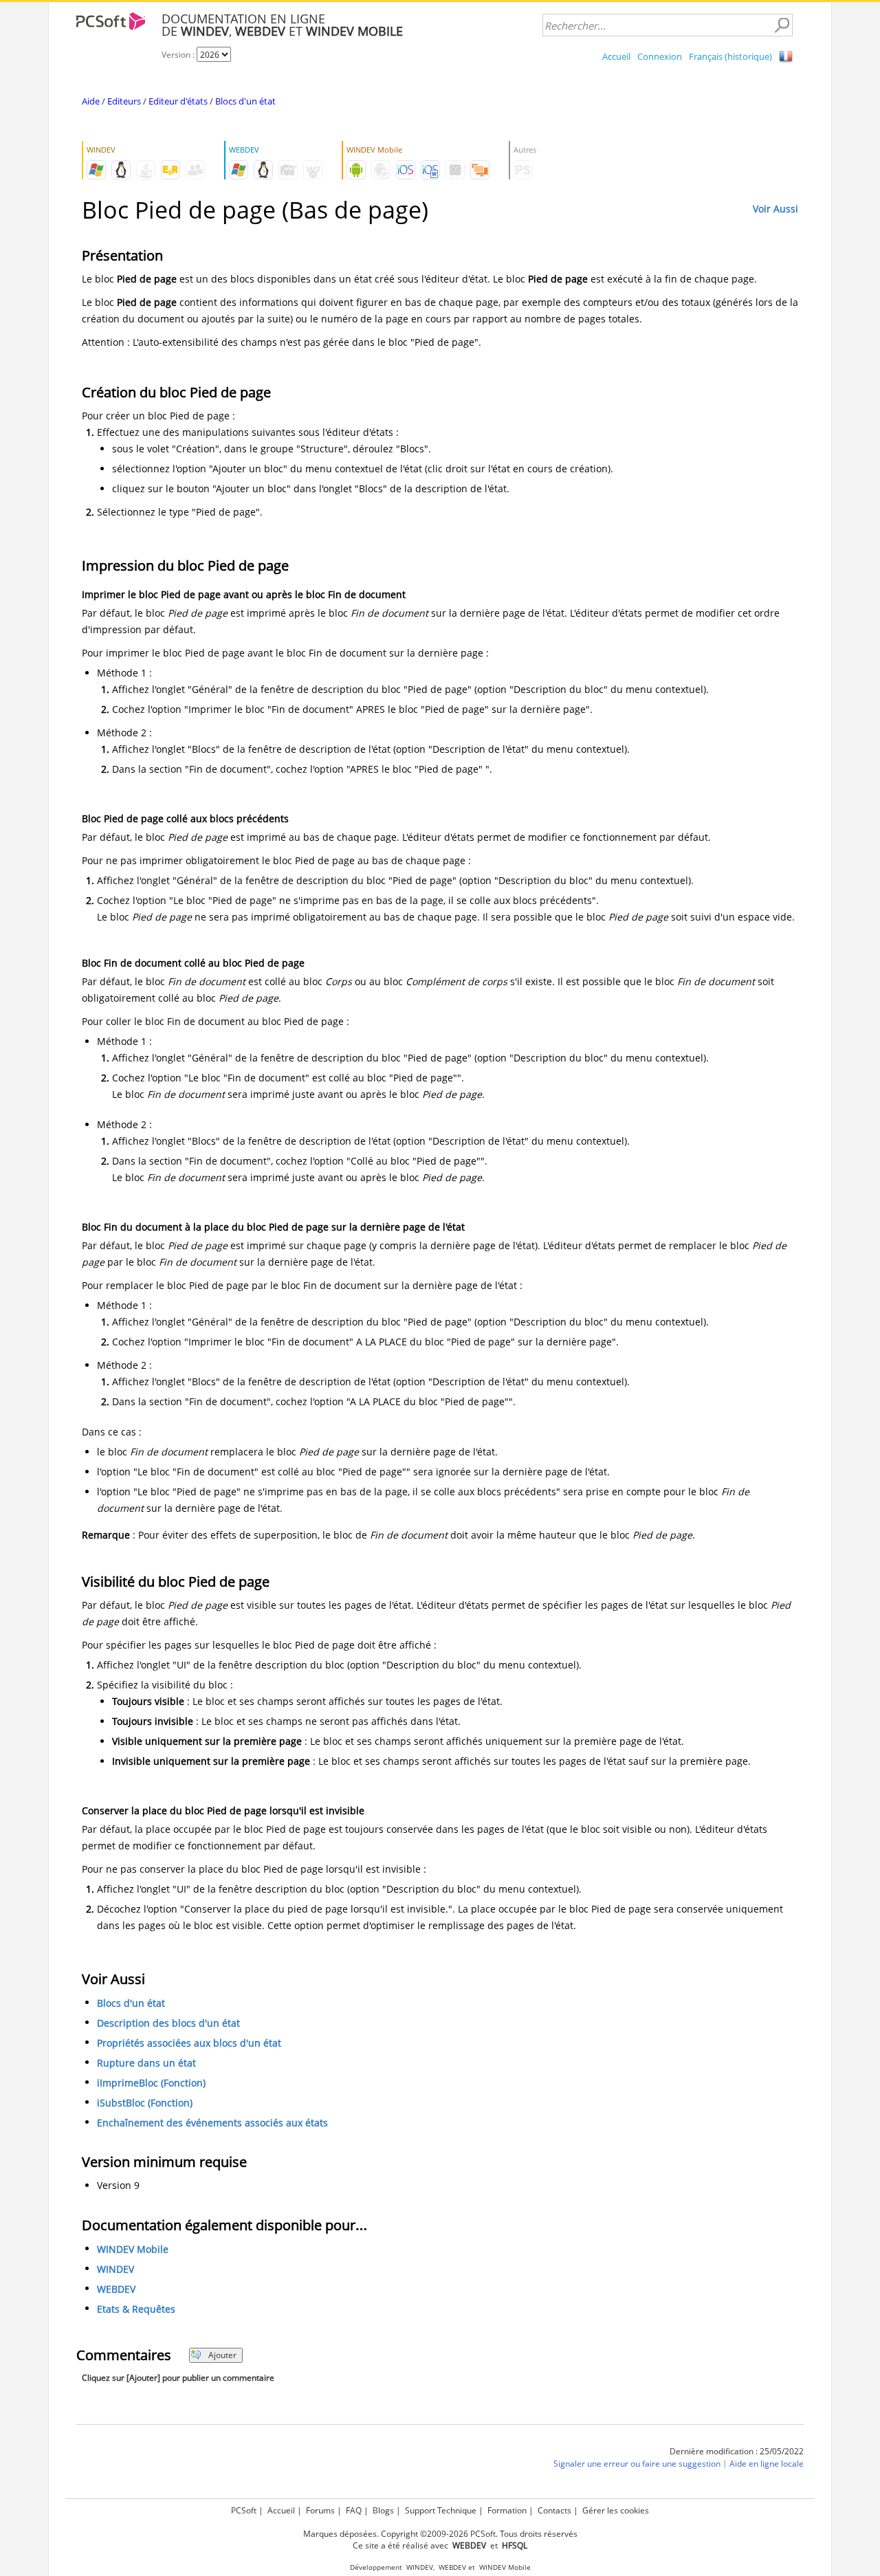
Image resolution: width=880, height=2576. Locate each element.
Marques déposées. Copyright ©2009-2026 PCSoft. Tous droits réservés (440, 2534)
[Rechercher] (782, 25)
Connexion (660, 56)
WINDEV (115, 2269)
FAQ (354, 2510)
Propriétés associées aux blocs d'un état (189, 2043)
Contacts (554, 2510)
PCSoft (244, 2510)
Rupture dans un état (146, 2063)
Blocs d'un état (245, 101)
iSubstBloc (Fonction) (145, 2103)
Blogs (383, 2510)
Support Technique (441, 2510)
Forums (320, 2510)
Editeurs (124, 101)
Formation (507, 2510)
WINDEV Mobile (133, 2249)
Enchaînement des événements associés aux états (212, 2123)
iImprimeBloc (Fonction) (151, 2083)
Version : (179, 55)
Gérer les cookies (616, 2510)
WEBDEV (116, 2289)
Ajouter (222, 2355)
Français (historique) (730, 56)
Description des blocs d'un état (168, 2023)
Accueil (616, 56)
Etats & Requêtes (136, 2309)
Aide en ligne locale (767, 2464)
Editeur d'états (178, 101)
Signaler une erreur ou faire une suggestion (637, 2464)
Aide (91, 101)
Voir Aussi (775, 209)
